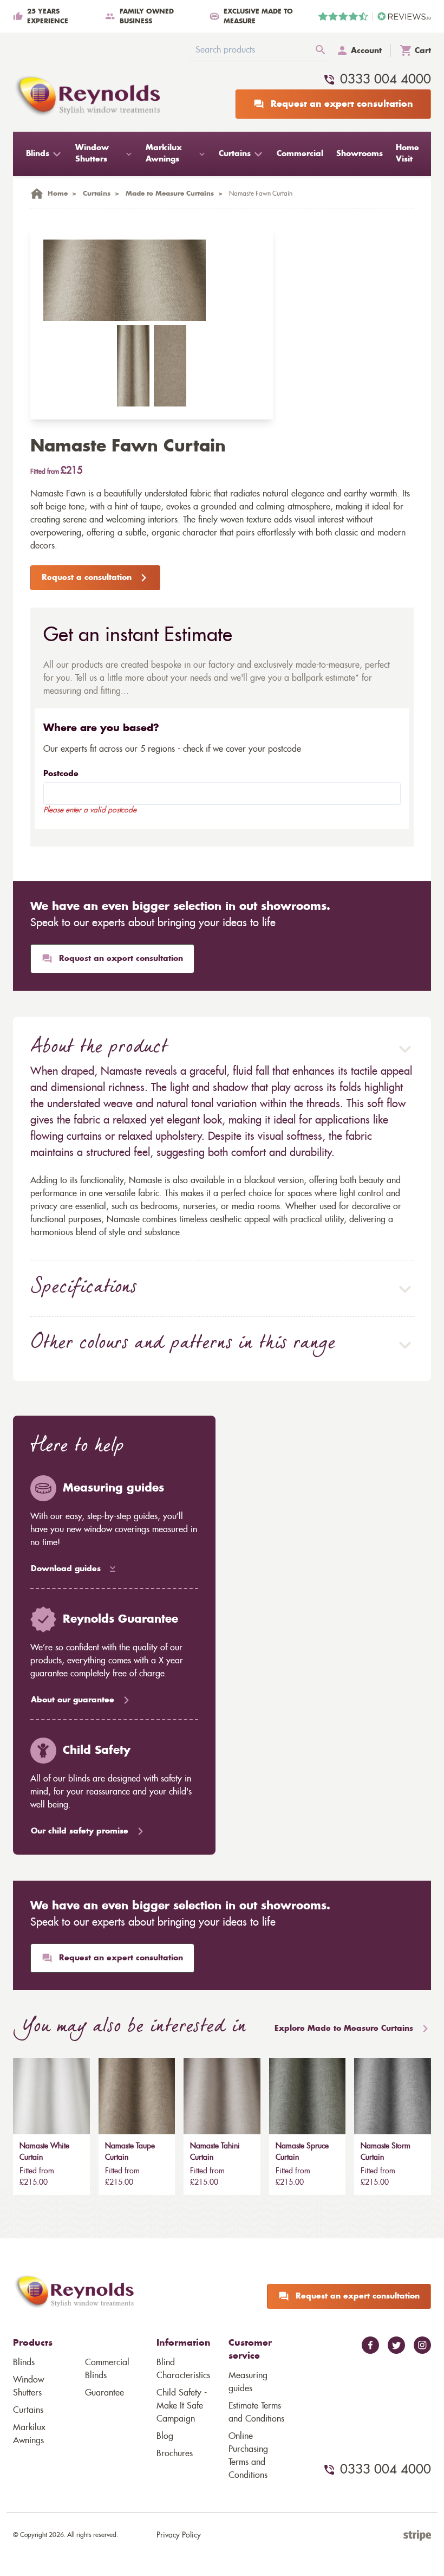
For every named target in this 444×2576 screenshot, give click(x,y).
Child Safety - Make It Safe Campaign (182, 2406)
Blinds (24, 2362)
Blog (165, 2436)
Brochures (175, 2454)
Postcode (61, 774)
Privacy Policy (179, 2535)
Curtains (28, 2410)
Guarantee (105, 2393)
